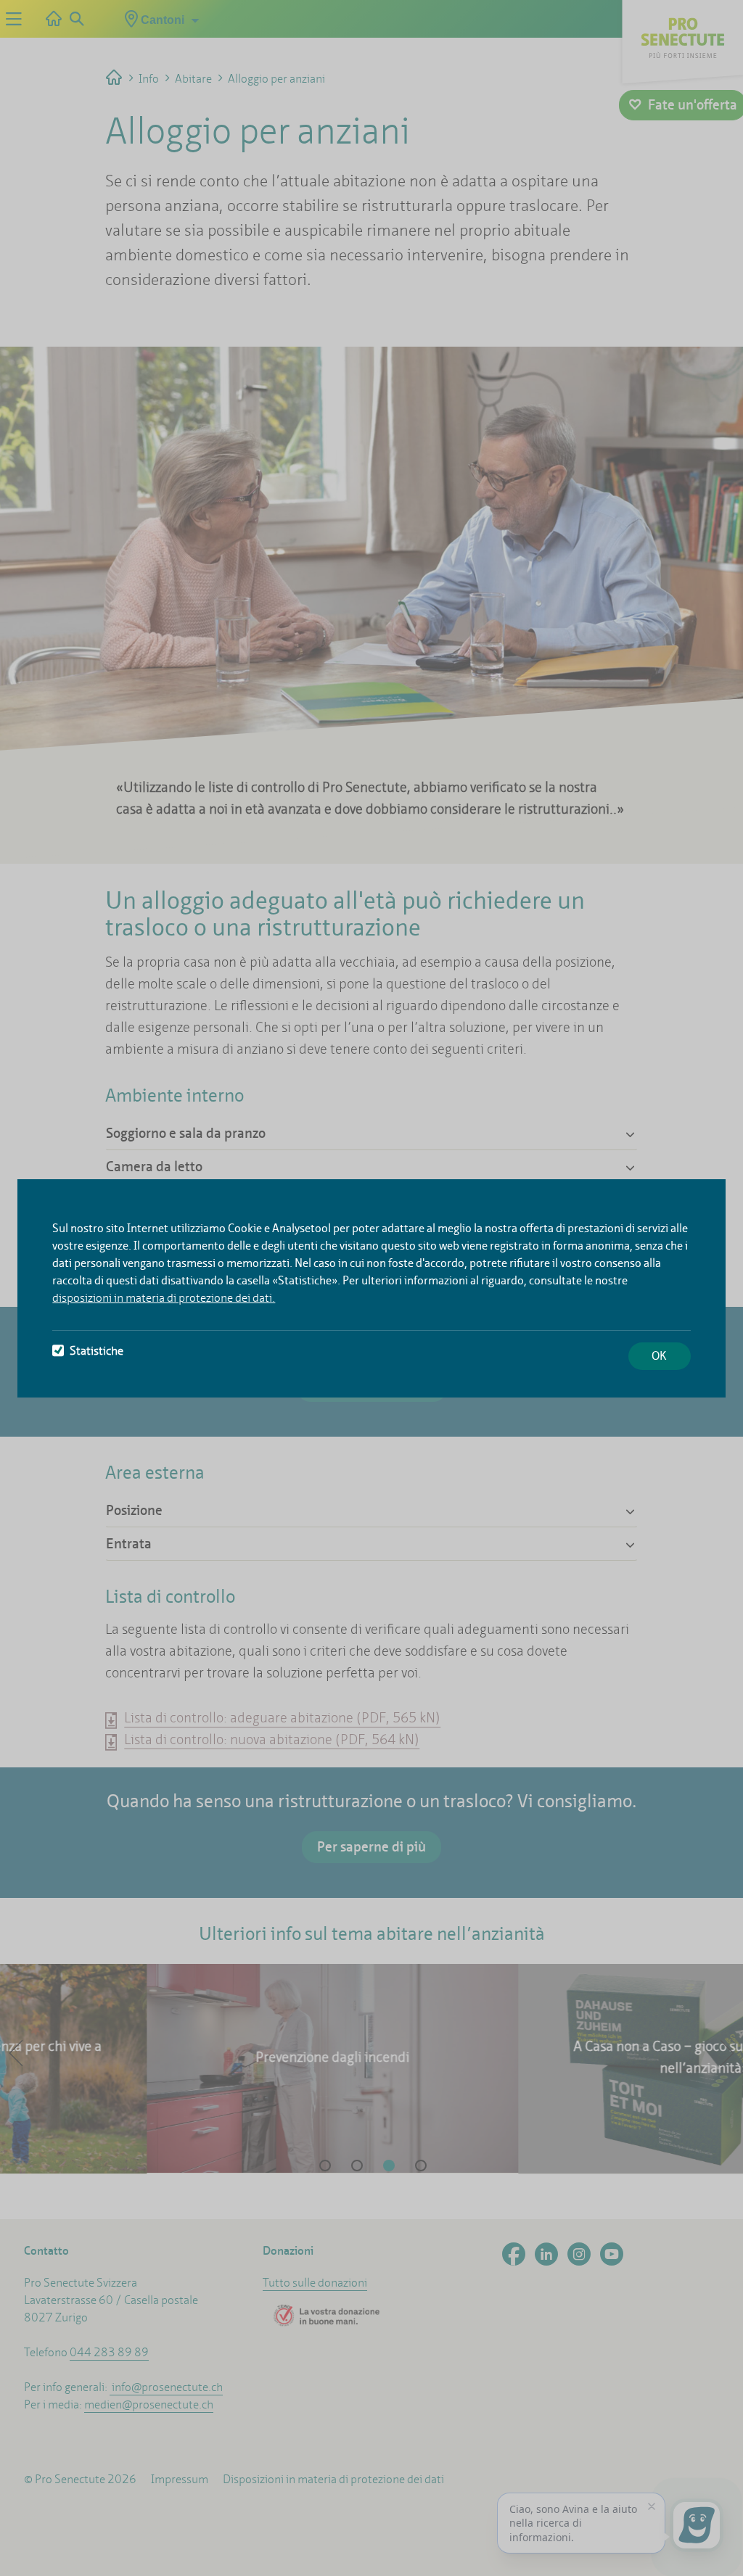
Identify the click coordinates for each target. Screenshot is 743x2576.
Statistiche (97, 1351)
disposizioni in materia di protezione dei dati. (164, 1298)
